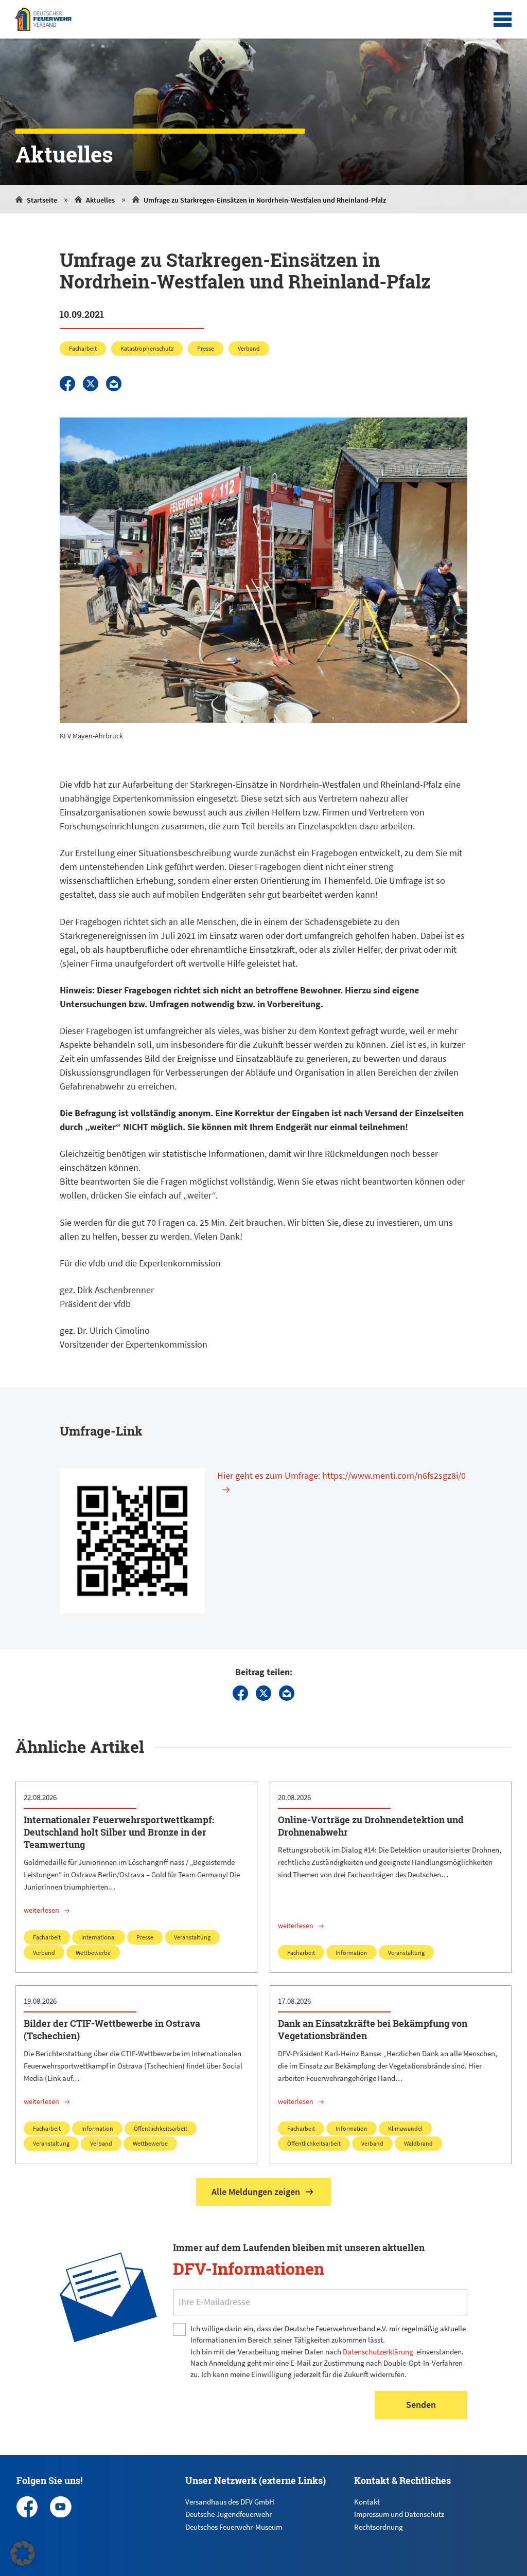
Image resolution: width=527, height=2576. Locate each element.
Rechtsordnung (379, 2527)
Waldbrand (418, 2143)
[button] (23, 2553)
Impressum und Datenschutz (399, 2514)
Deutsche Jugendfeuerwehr (229, 2514)
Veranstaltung (192, 1937)
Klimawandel (405, 2128)
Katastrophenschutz (147, 348)
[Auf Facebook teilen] (67, 384)
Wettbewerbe (93, 1953)
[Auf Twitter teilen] (91, 384)
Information (352, 1953)
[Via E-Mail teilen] (114, 384)
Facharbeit (83, 348)
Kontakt (367, 2502)
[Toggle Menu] (503, 20)
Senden (421, 2405)
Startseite (42, 200)
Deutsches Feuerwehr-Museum (234, 2527)
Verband (249, 348)
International (99, 1937)
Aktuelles (100, 200)
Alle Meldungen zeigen (256, 2192)
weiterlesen (41, 1910)
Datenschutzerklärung (378, 2352)
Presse (206, 348)
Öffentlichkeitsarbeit (161, 2128)
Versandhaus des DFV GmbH (230, 2502)
